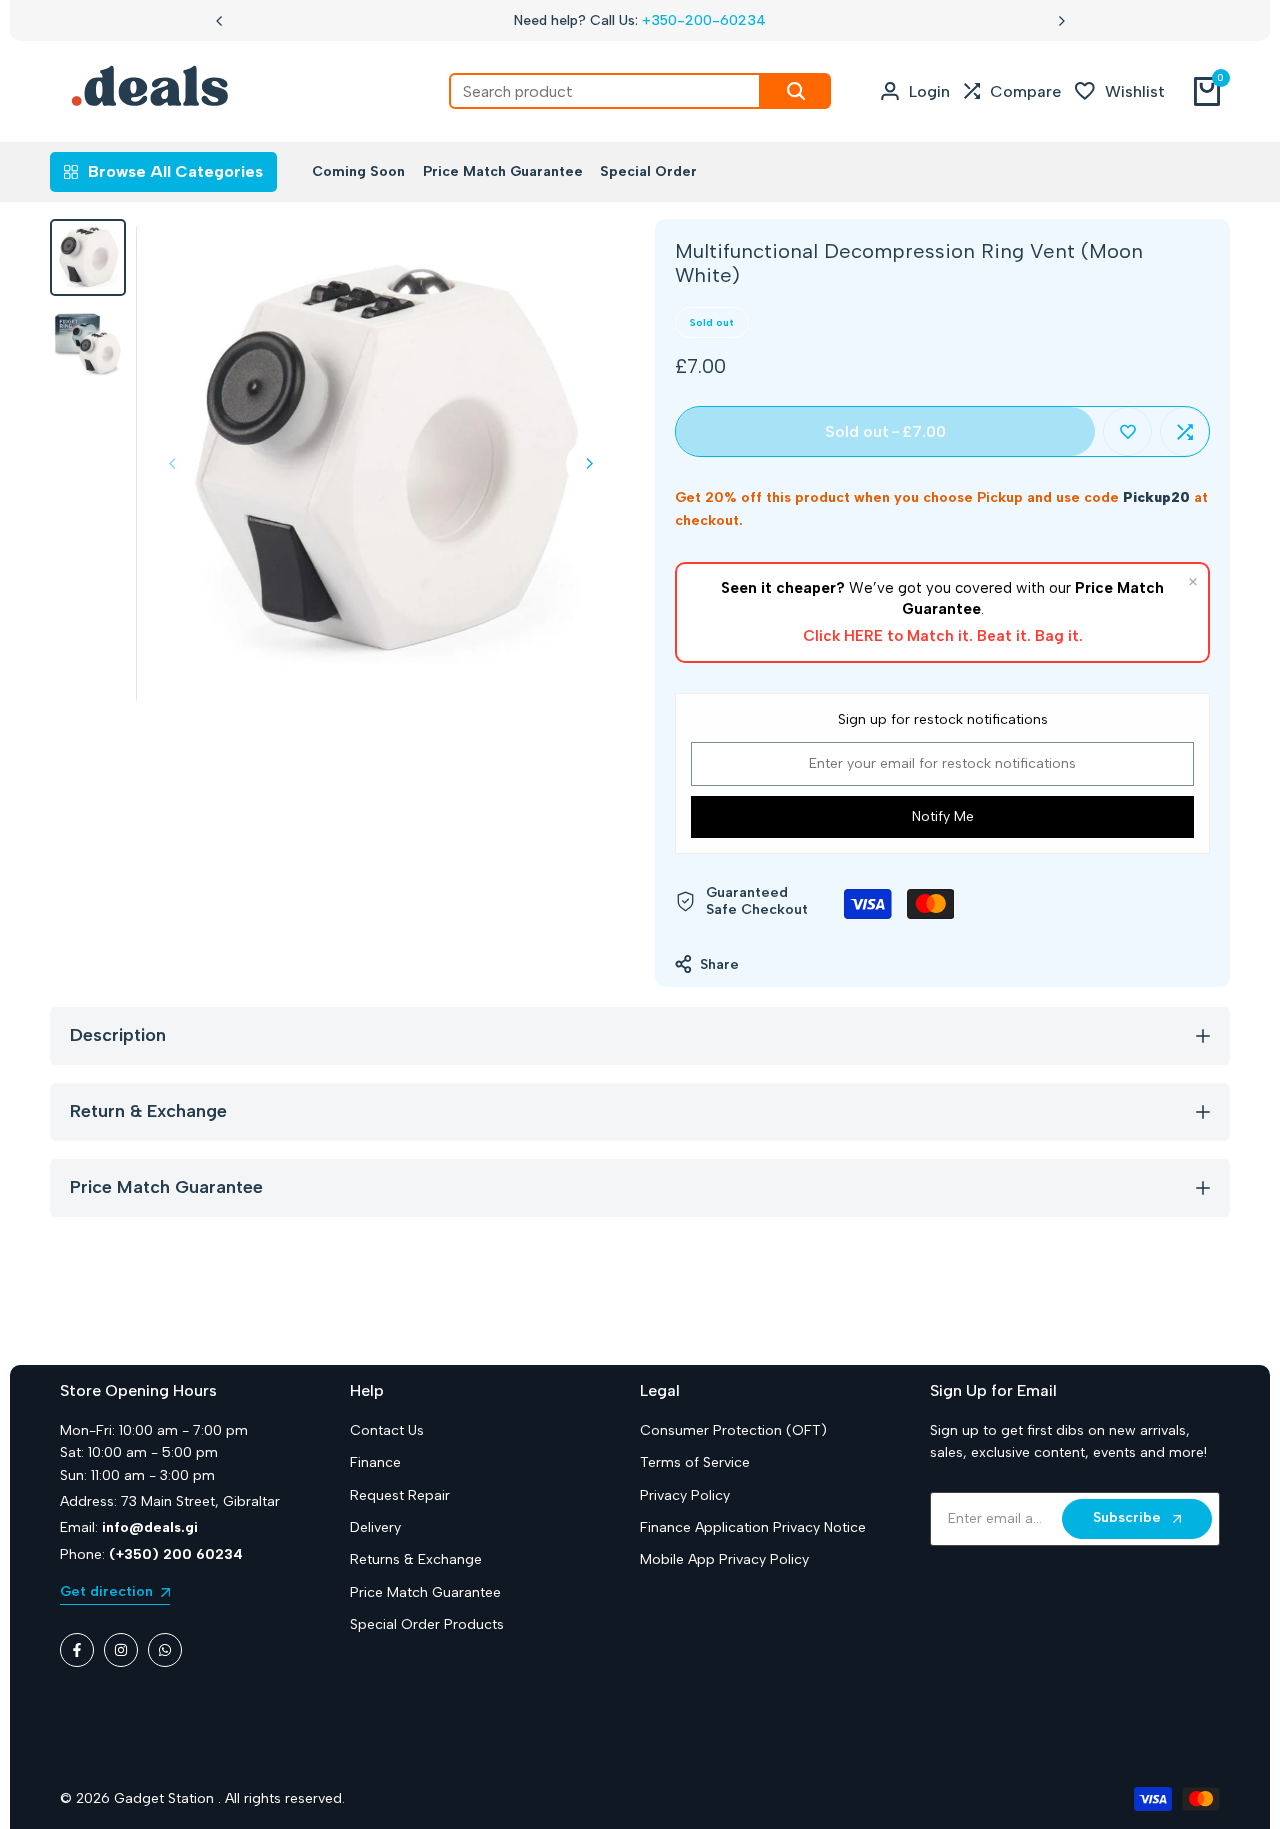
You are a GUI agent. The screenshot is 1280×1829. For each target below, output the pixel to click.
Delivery (375, 1527)
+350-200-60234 (704, 20)
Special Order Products (427, 1624)
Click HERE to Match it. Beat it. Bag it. (943, 636)
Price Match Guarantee (425, 1592)
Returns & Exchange (416, 1559)
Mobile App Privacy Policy (724, 1559)
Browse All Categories (175, 171)
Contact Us (387, 1430)
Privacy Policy (685, 1495)
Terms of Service (695, 1462)
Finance (375, 1462)
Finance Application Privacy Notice (753, 1527)
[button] (1127, 431)
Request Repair (400, 1495)
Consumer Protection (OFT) (733, 1430)
